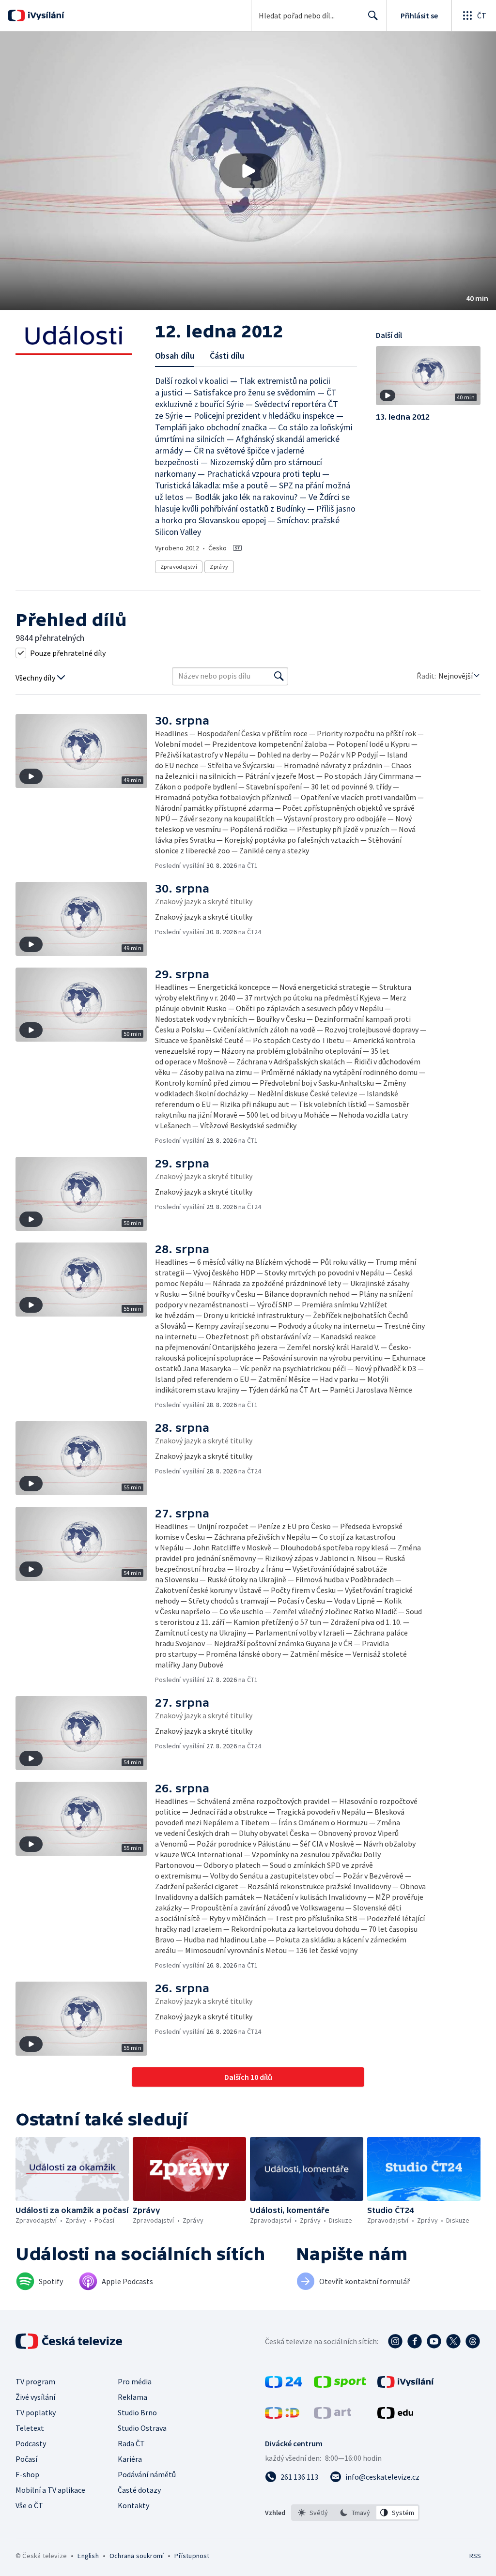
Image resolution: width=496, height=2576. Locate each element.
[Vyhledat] (279, 676)
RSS (475, 2556)
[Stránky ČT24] (284, 2385)
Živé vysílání (35, 2397)
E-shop (27, 2474)
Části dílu (227, 356)
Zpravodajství (179, 567)
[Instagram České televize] (395, 2341)
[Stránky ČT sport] (340, 2385)
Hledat (373, 15)
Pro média (135, 2381)
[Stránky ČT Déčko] (282, 2416)
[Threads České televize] (473, 2341)
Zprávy (219, 567)
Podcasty (31, 2443)
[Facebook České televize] (415, 2341)
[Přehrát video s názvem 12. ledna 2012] (248, 171)
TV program (35, 2381)
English (88, 2556)
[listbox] (355, 2513)
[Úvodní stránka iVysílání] (45, 15)
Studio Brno (137, 2412)
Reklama (132, 2397)
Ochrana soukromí (137, 2556)
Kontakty (133, 2505)
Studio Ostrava (142, 2428)
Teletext (30, 2428)
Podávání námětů (147, 2474)
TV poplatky (36, 2412)
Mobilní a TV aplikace (50, 2490)
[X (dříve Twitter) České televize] (453, 2341)
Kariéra (130, 2459)
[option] (313, 2513)
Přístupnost (192, 2556)
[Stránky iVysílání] (406, 2385)
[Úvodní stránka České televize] (70, 2341)
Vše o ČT (29, 2505)
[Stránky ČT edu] (395, 2416)
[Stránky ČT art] (333, 2416)
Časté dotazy (139, 2490)
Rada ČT (131, 2443)
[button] (248, 171)
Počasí (26, 2459)
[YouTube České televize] (434, 2341)
